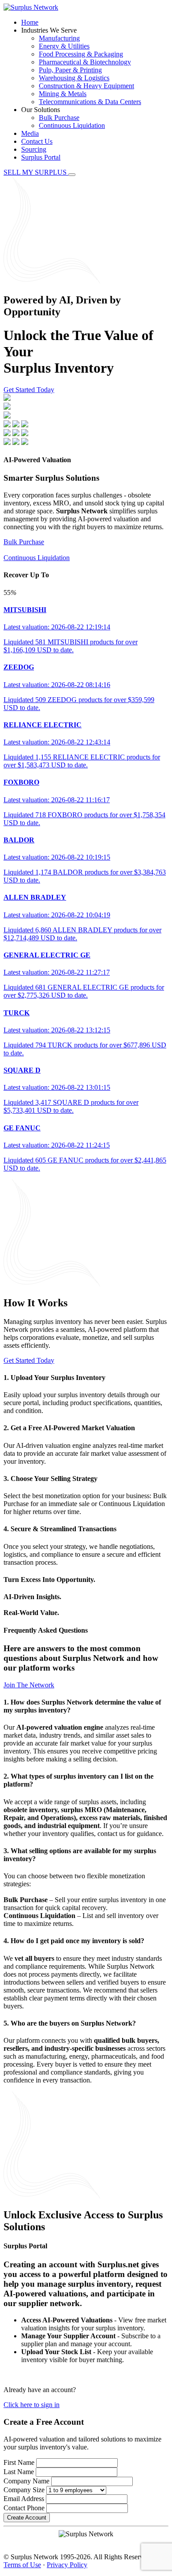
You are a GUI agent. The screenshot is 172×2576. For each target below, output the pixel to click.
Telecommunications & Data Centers (90, 102)
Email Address (24, 2499)
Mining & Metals (63, 94)
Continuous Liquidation (72, 125)
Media (30, 133)
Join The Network (29, 1685)
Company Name (26, 2481)
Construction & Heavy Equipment (86, 86)
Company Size (24, 2490)
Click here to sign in (32, 2405)
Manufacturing (59, 38)
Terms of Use (22, 2565)
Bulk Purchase (59, 118)
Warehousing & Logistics (74, 78)
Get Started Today (29, 390)
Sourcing (34, 149)
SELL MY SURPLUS (36, 172)
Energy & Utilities (64, 46)
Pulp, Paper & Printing (70, 70)
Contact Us (37, 141)
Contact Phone (24, 2508)
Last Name (19, 2472)
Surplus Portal (41, 157)
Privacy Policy (67, 2565)
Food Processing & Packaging (81, 54)
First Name (19, 2462)
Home (30, 22)
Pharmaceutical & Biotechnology (85, 62)
